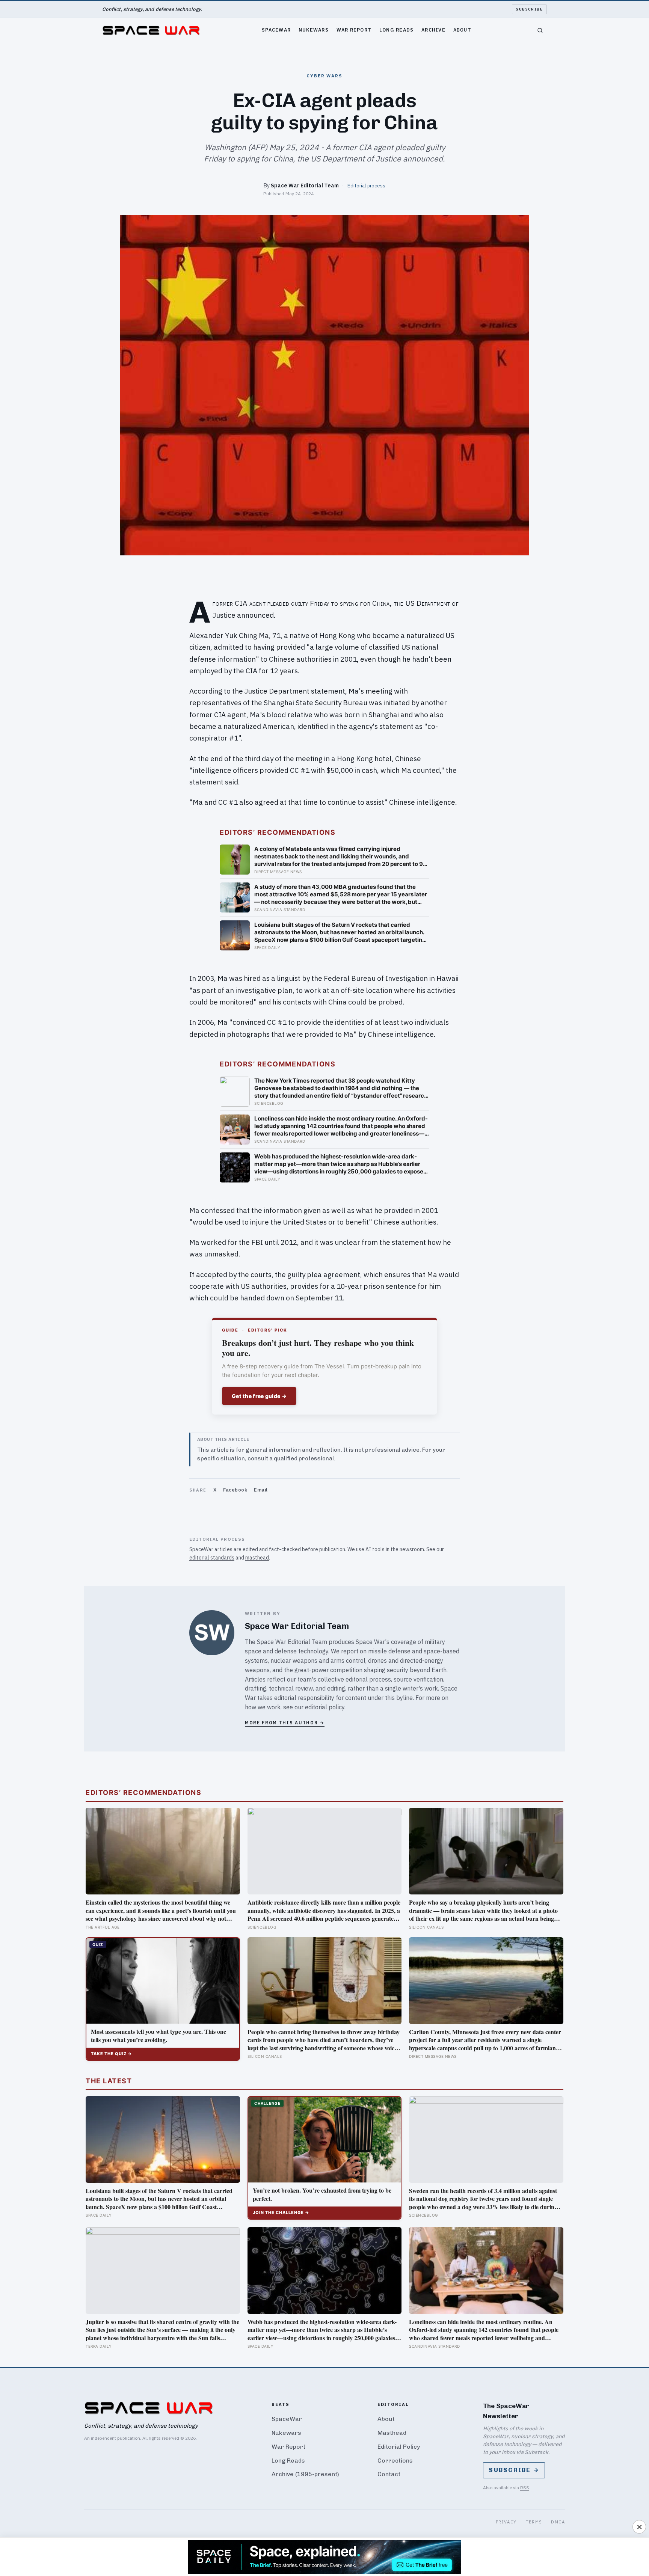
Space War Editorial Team (305, 185)
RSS (525, 2488)
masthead (257, 1558)
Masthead (392, 2433)
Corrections (395, 2461)
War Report (354, 30)
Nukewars (314, 30)
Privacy (506, 2522)
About (462, 30)
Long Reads (397, 30)
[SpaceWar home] (151, 30)
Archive (433, 30)
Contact (389, 2474)
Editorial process (366, 186)
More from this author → (285, 1723)
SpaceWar (276, 30)
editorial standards (212, 1558)
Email (261, 1490)
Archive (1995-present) (305, 2474)
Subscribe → (514, 2470)
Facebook (235, 1490)
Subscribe (529, 9)
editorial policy (325, 1707)
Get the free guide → (259, 1396)
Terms (534, 2522)
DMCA (558, 2522)
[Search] (540, 30)
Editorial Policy (399, 2447)
